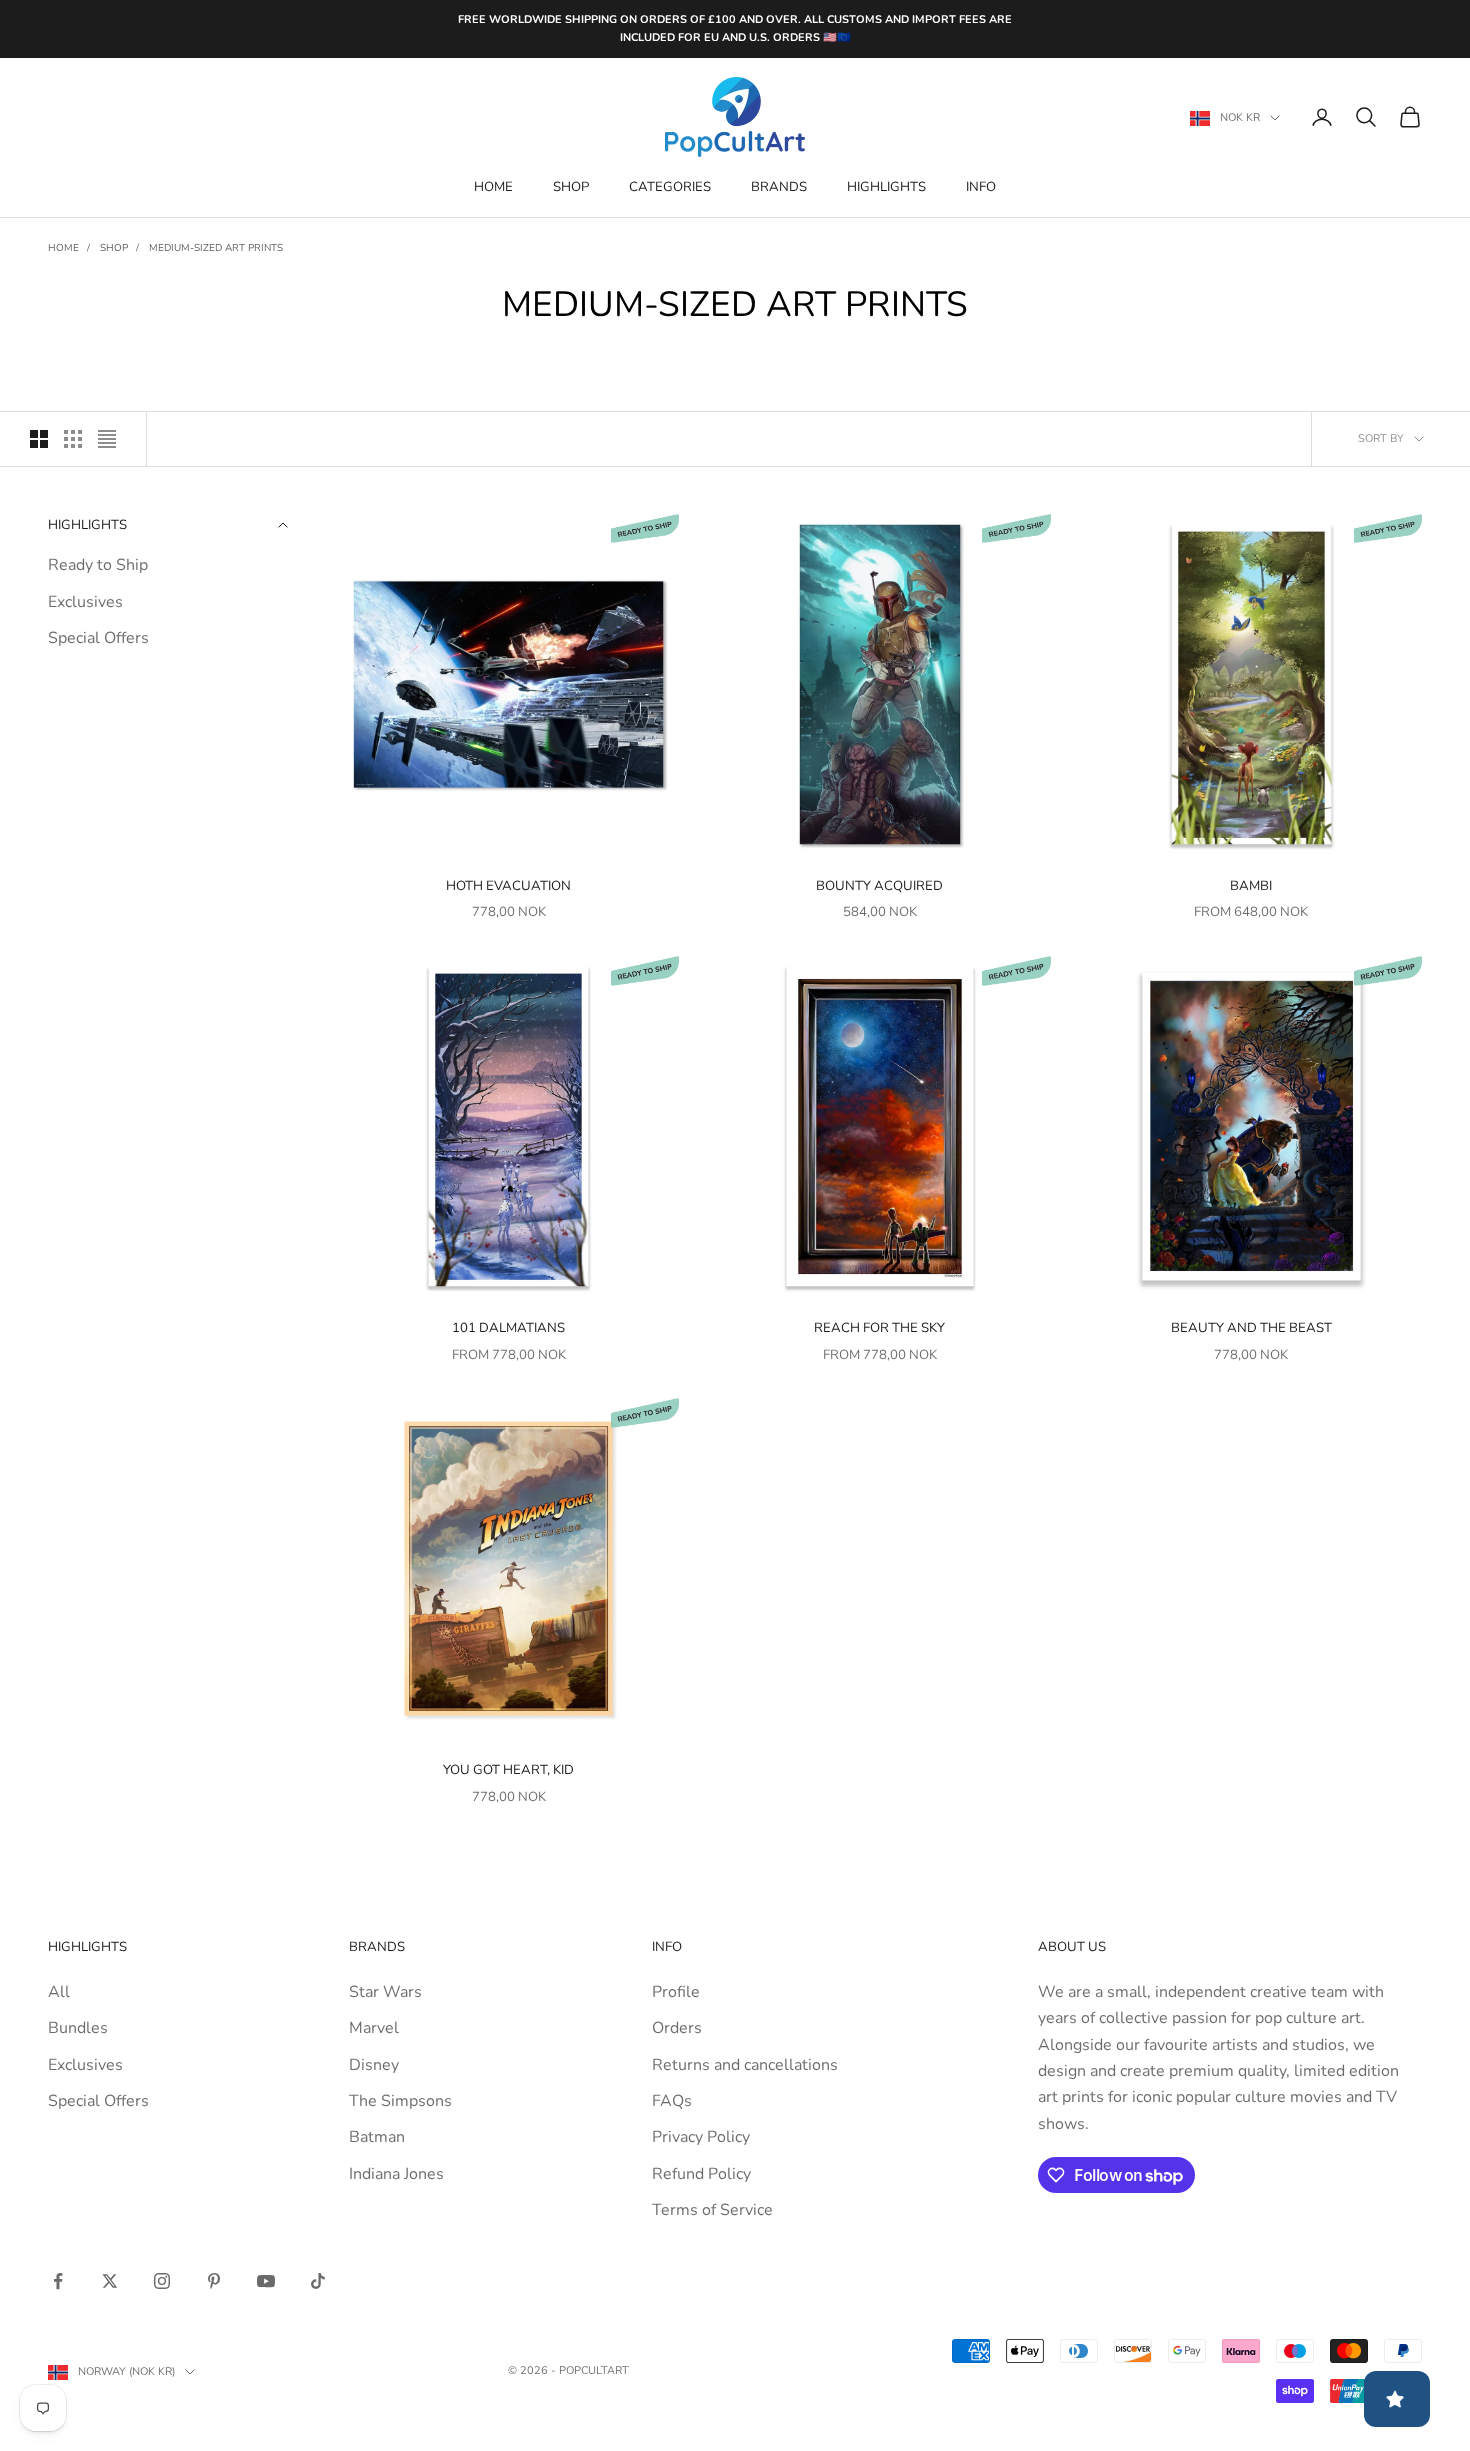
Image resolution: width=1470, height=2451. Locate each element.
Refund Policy (701, 2174)
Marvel (374, 2028)
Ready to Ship (98, 565)
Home (493, 187)
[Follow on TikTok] (318, 2281)
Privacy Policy (701, 2137)
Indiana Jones (396, 2174)
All (59, 1992)
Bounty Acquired (879, 886)
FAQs (672, 2101)
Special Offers (98, 638)
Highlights (886, 187)
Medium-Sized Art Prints (216, 248)
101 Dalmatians (508, 1328)
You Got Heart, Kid (508, 1770)
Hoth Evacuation (508, 886)
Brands (779, 187)
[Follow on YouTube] (266, 2281)
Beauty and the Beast (1251, 1328)
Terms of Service (712, 2210)
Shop (571, 187)
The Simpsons (400, 2101)
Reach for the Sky (879, 1328)
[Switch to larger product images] (39, 439)
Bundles (78, 2028)
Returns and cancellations (745, 2065)
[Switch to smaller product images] (73, 439)
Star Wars (385, 1992)
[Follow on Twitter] (110, 2281)
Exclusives (85, 602)
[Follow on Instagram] (162, 2281)
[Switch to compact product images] (107, 439)
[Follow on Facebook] (58, 2281)
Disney (374, 2065)
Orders (677, 2028)
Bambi (1251, 886)
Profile (676, 1992)
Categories (670, 187)
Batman (377, 2137)
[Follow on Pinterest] (214, 2281)
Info (981, 187)
